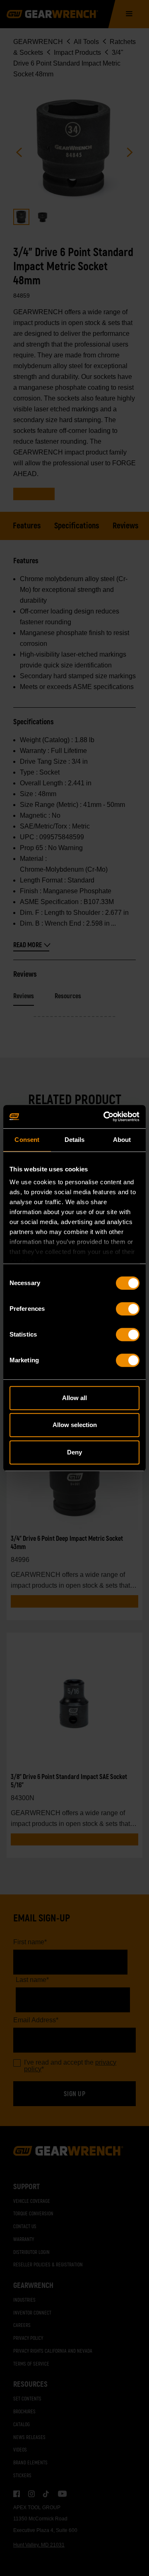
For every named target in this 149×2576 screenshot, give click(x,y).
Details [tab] (75, 1140)
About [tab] (122, 1140)
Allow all (74, 1398)
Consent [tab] (27, 1140)
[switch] (128, 1309)
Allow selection (75, 1425)
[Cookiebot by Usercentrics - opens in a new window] (105, 1117)
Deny (74, 1452)
